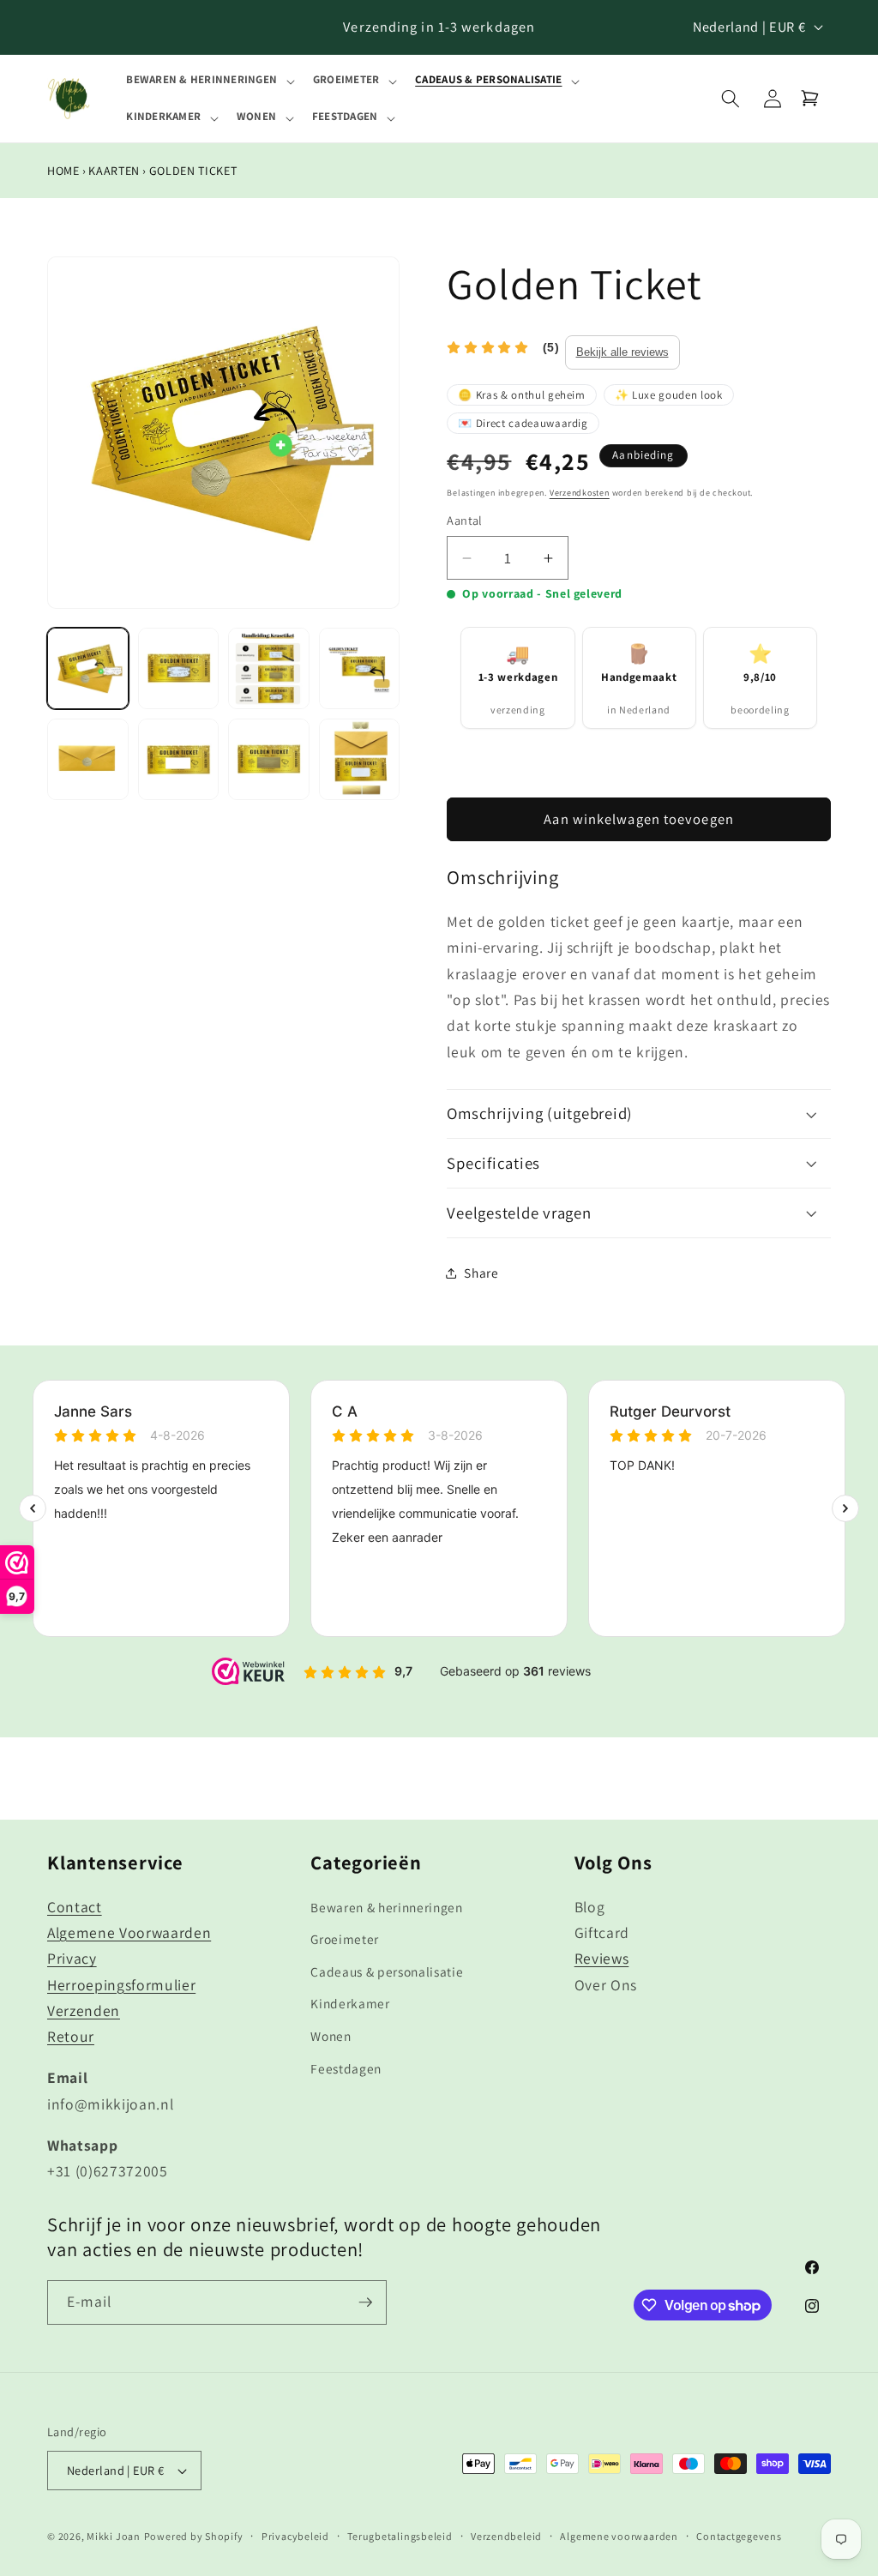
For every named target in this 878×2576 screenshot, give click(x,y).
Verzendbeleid (506, 2536)
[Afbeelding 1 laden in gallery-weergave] (88, 668)
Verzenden (84, 2010)
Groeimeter (345, 1939)
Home (63, 171)
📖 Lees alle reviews (622, 352)
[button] (209, 80)
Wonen (331, 2036)
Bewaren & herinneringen (386, 1907)
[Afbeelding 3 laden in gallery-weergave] (269, 668)
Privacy (72, 1958)
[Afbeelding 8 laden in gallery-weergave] (360, 759)
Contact (75, 1907)
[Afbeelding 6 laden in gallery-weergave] (179, 759)
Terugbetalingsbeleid (400, 2536)
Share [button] (481, 1273)
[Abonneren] (365, 2302)
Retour (71, 2036)
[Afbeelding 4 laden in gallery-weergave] (360, 668)
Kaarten (114, 171)
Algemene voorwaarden (619, 2536)
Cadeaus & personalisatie (387, 1971)
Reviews (602, 1958)
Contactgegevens (739, 2536)
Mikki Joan (114, 2536)
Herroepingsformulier (121, 1985)
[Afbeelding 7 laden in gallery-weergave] (269, 759)
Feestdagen (346, 2068)
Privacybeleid (295, 2536)
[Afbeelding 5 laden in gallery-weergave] (88, 759)
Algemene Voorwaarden (129, 1932)
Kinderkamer (350, 2003)
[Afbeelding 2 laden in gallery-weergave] (179, 668)
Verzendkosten (580, 493)
